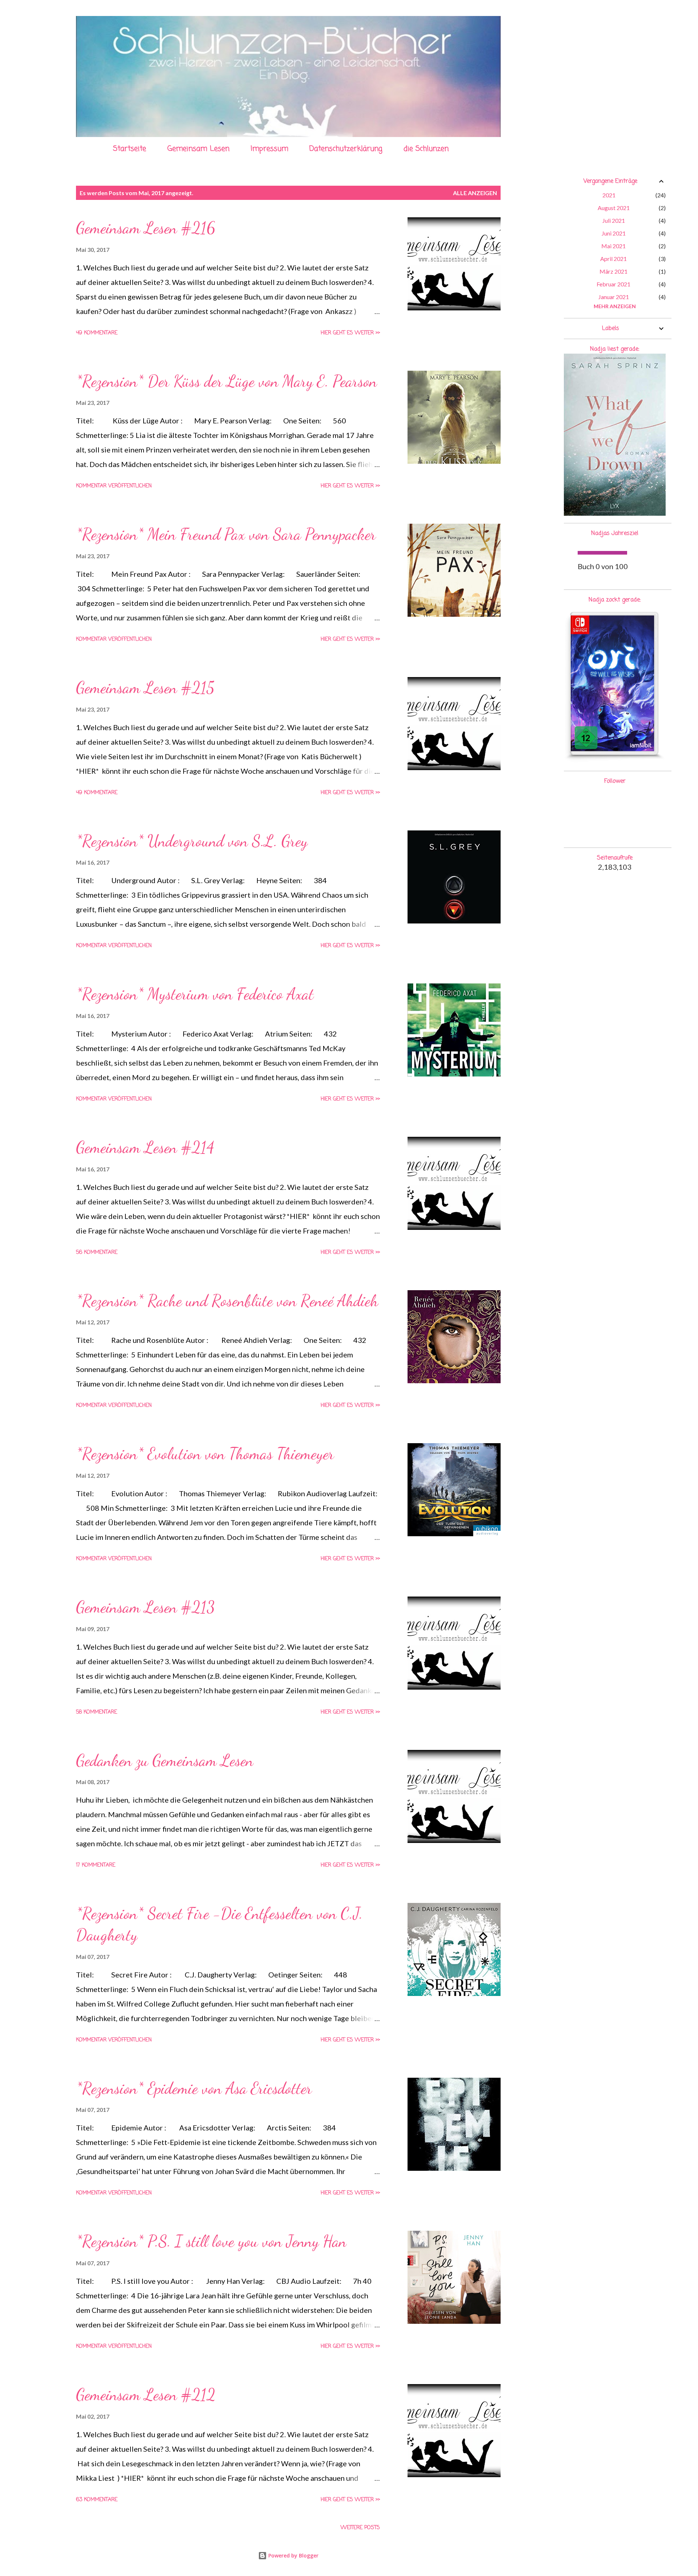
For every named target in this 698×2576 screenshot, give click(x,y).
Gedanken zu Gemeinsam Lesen (165, 1760)
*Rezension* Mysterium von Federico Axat (195, 994)
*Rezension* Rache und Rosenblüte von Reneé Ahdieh (227, 1301)
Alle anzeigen (475, 193)
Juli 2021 (614, 220)
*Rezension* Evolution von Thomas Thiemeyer (205, 1454)
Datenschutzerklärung (346, 149)
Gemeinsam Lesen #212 (146, 2395)
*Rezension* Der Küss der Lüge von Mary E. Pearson (226, 381)
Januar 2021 (614, 297)
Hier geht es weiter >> (350, 333)
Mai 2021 (613, 246)
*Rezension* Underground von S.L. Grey (192, 841)
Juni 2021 (614, 233)
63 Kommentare (97, 2500)
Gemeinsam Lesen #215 (145, 688)
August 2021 (614, 208)
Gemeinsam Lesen (198, 149)
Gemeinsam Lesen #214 (145, 1147)
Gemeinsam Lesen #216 (146, 228)
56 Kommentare (97, 1253)
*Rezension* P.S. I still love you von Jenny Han (211, 2241)
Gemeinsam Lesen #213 (145, 1607)
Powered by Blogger (293, 2555)
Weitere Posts (360, 2528)
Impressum (269, 149)
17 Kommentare (96, 1865)
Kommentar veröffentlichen (114, 486)
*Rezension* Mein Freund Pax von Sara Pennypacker (226, 534)
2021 (609, 195)
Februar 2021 (613, 284)
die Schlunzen (426, 149)
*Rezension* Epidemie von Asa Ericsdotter (194, 2088)
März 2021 (613, 271)
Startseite (130, 149)
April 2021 (613, 259)
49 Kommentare (97, 333)
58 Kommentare (97, 1712)
